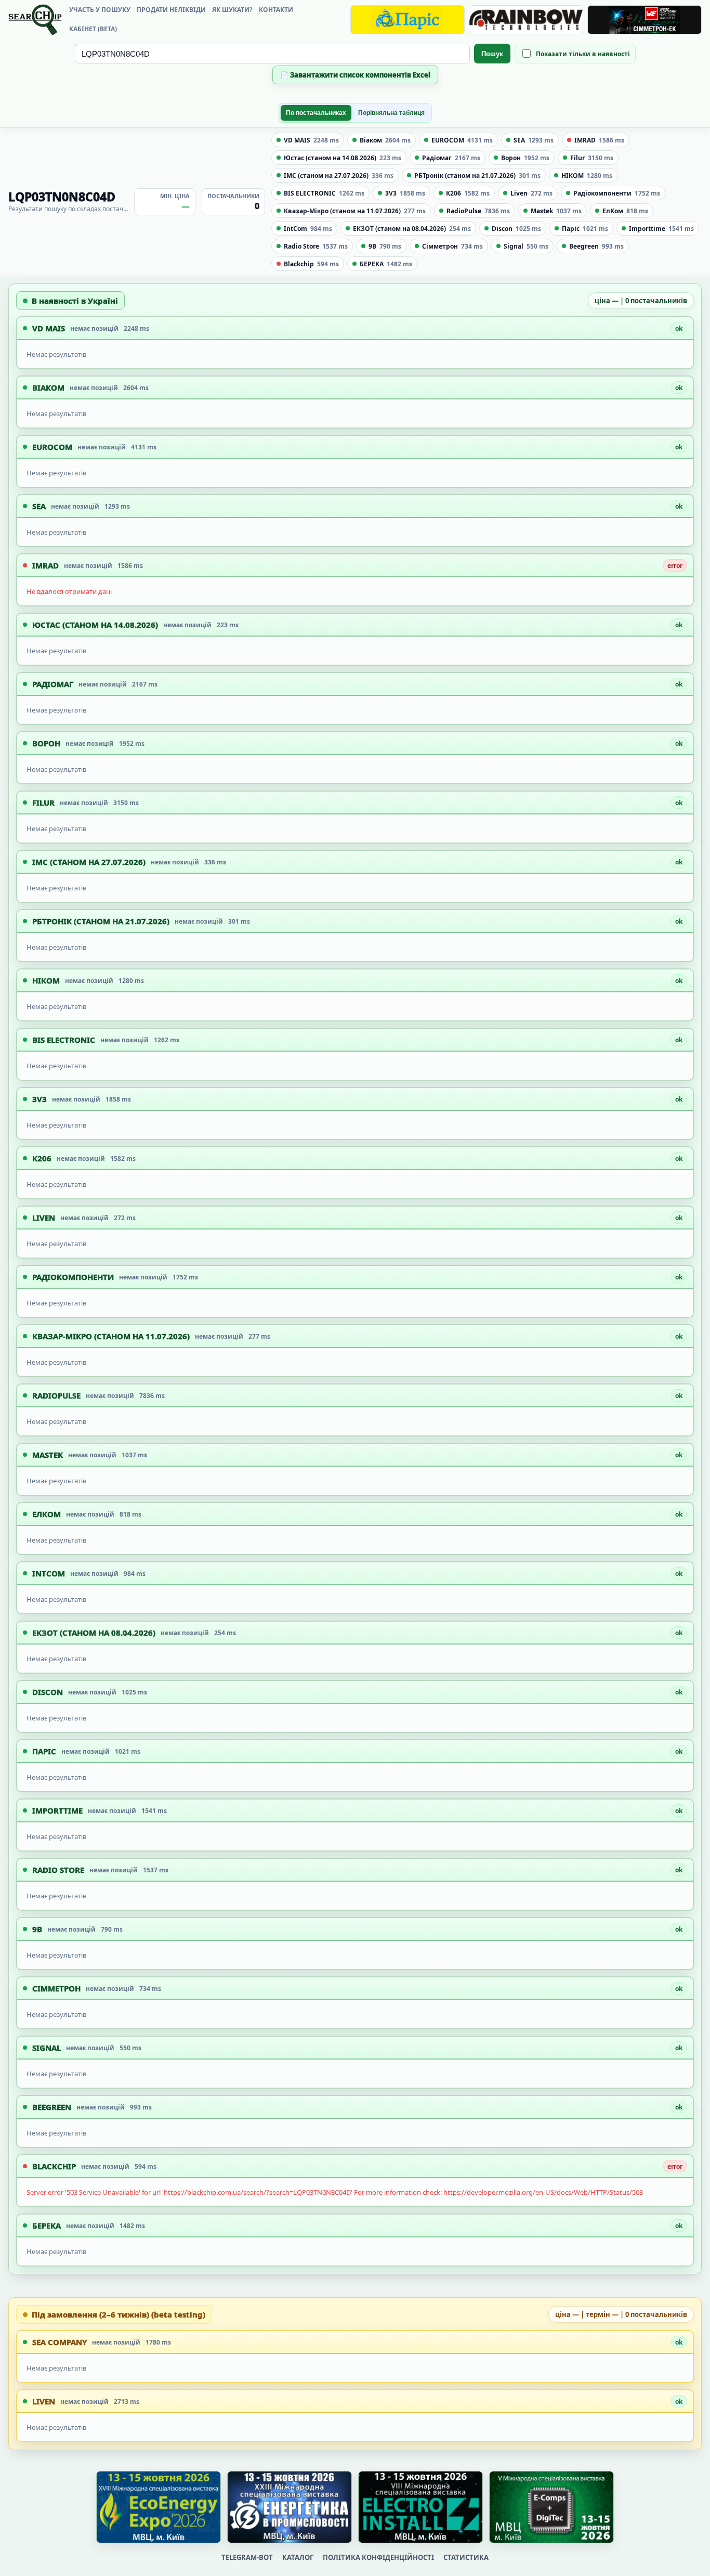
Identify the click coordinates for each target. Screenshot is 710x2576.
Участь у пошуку (100, 10)
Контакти (276, 10)
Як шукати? (232, 10)
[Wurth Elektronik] (645, 20)
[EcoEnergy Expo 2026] (159, 2507)
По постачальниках (316, 113)
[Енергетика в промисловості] (290, 2507)
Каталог (298, 2557)
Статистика (466, 2557)
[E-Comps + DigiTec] (551, 2507)
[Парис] (407, 20)
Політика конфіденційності (378, 2557)
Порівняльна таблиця (391, 113)
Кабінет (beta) (93, 29)
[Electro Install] (420, 2507)
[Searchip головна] (35, 20)
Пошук (492, 54)
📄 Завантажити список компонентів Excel (355, 75)
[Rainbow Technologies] (526, 20)
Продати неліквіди (171, 10)
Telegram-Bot (247, 2557)
